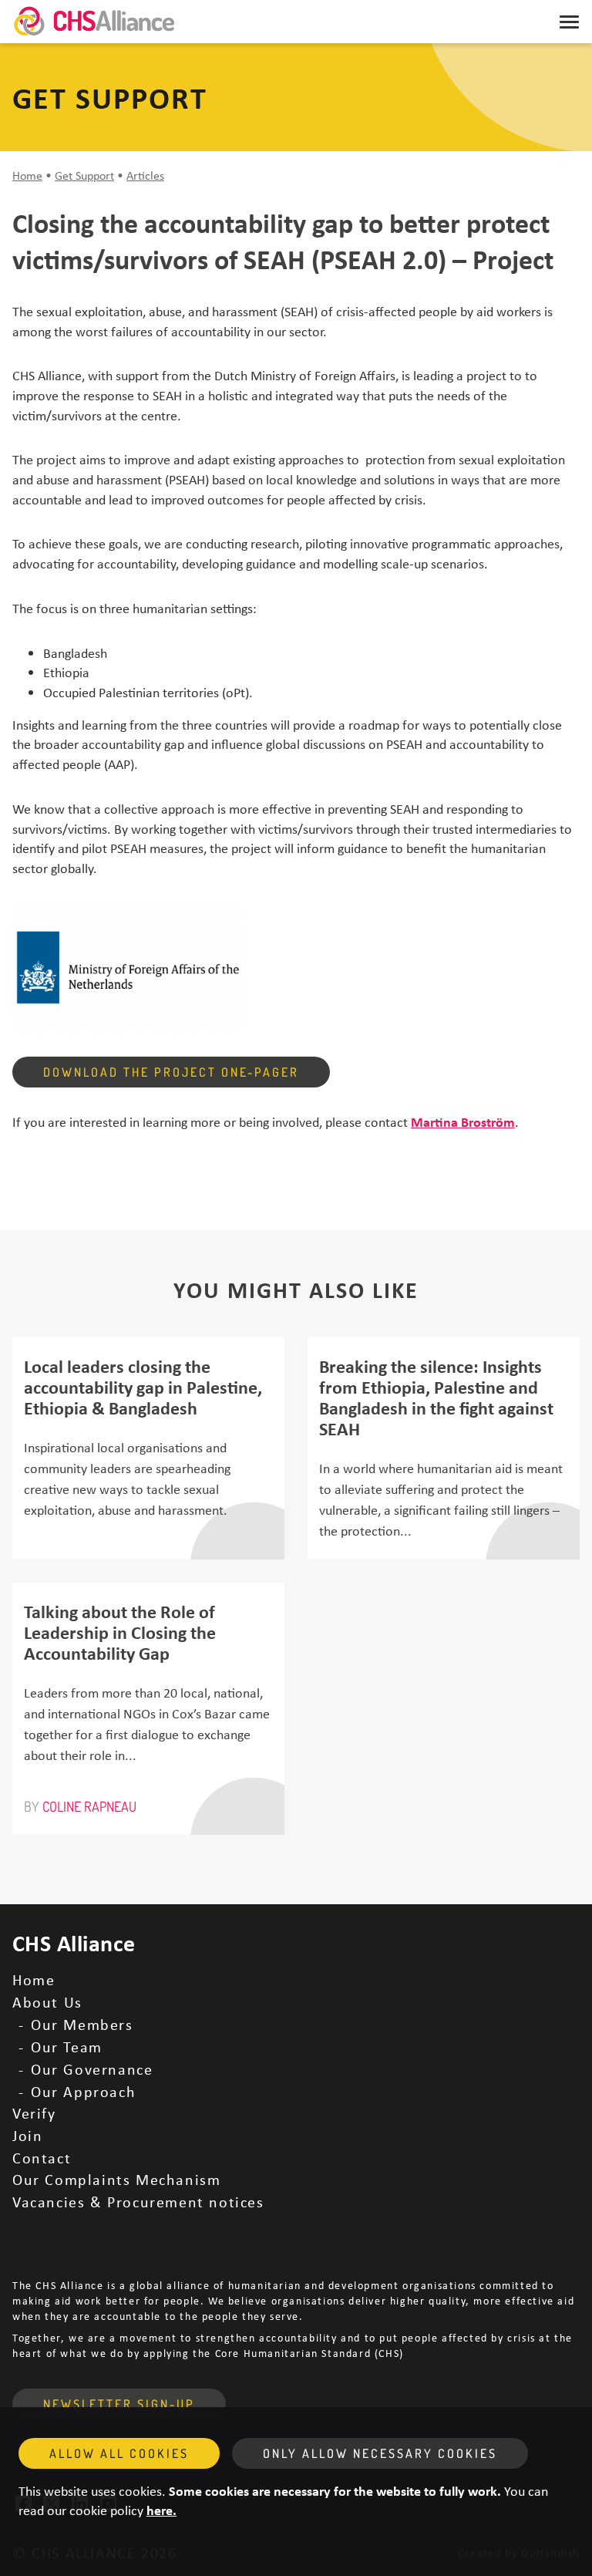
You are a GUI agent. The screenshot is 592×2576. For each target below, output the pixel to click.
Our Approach (83, 2091)
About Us (47, 2002)
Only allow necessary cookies (380, 2453)
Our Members (82, 2024)
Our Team (67, 2047)
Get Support (84, 175)
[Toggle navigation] (569, 22)
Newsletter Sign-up (119, 2404)
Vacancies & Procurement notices (138, 2202)
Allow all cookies (119, 2453)
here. (161, 2510)
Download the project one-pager (171, 1072)
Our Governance (92, 2069)
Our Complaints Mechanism (116, 2179)
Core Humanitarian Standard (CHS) (309, 2353)
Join (27, 2135)
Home (27, 175)
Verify (34, 2113)
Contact (42, 2158)
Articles (145, 175)
